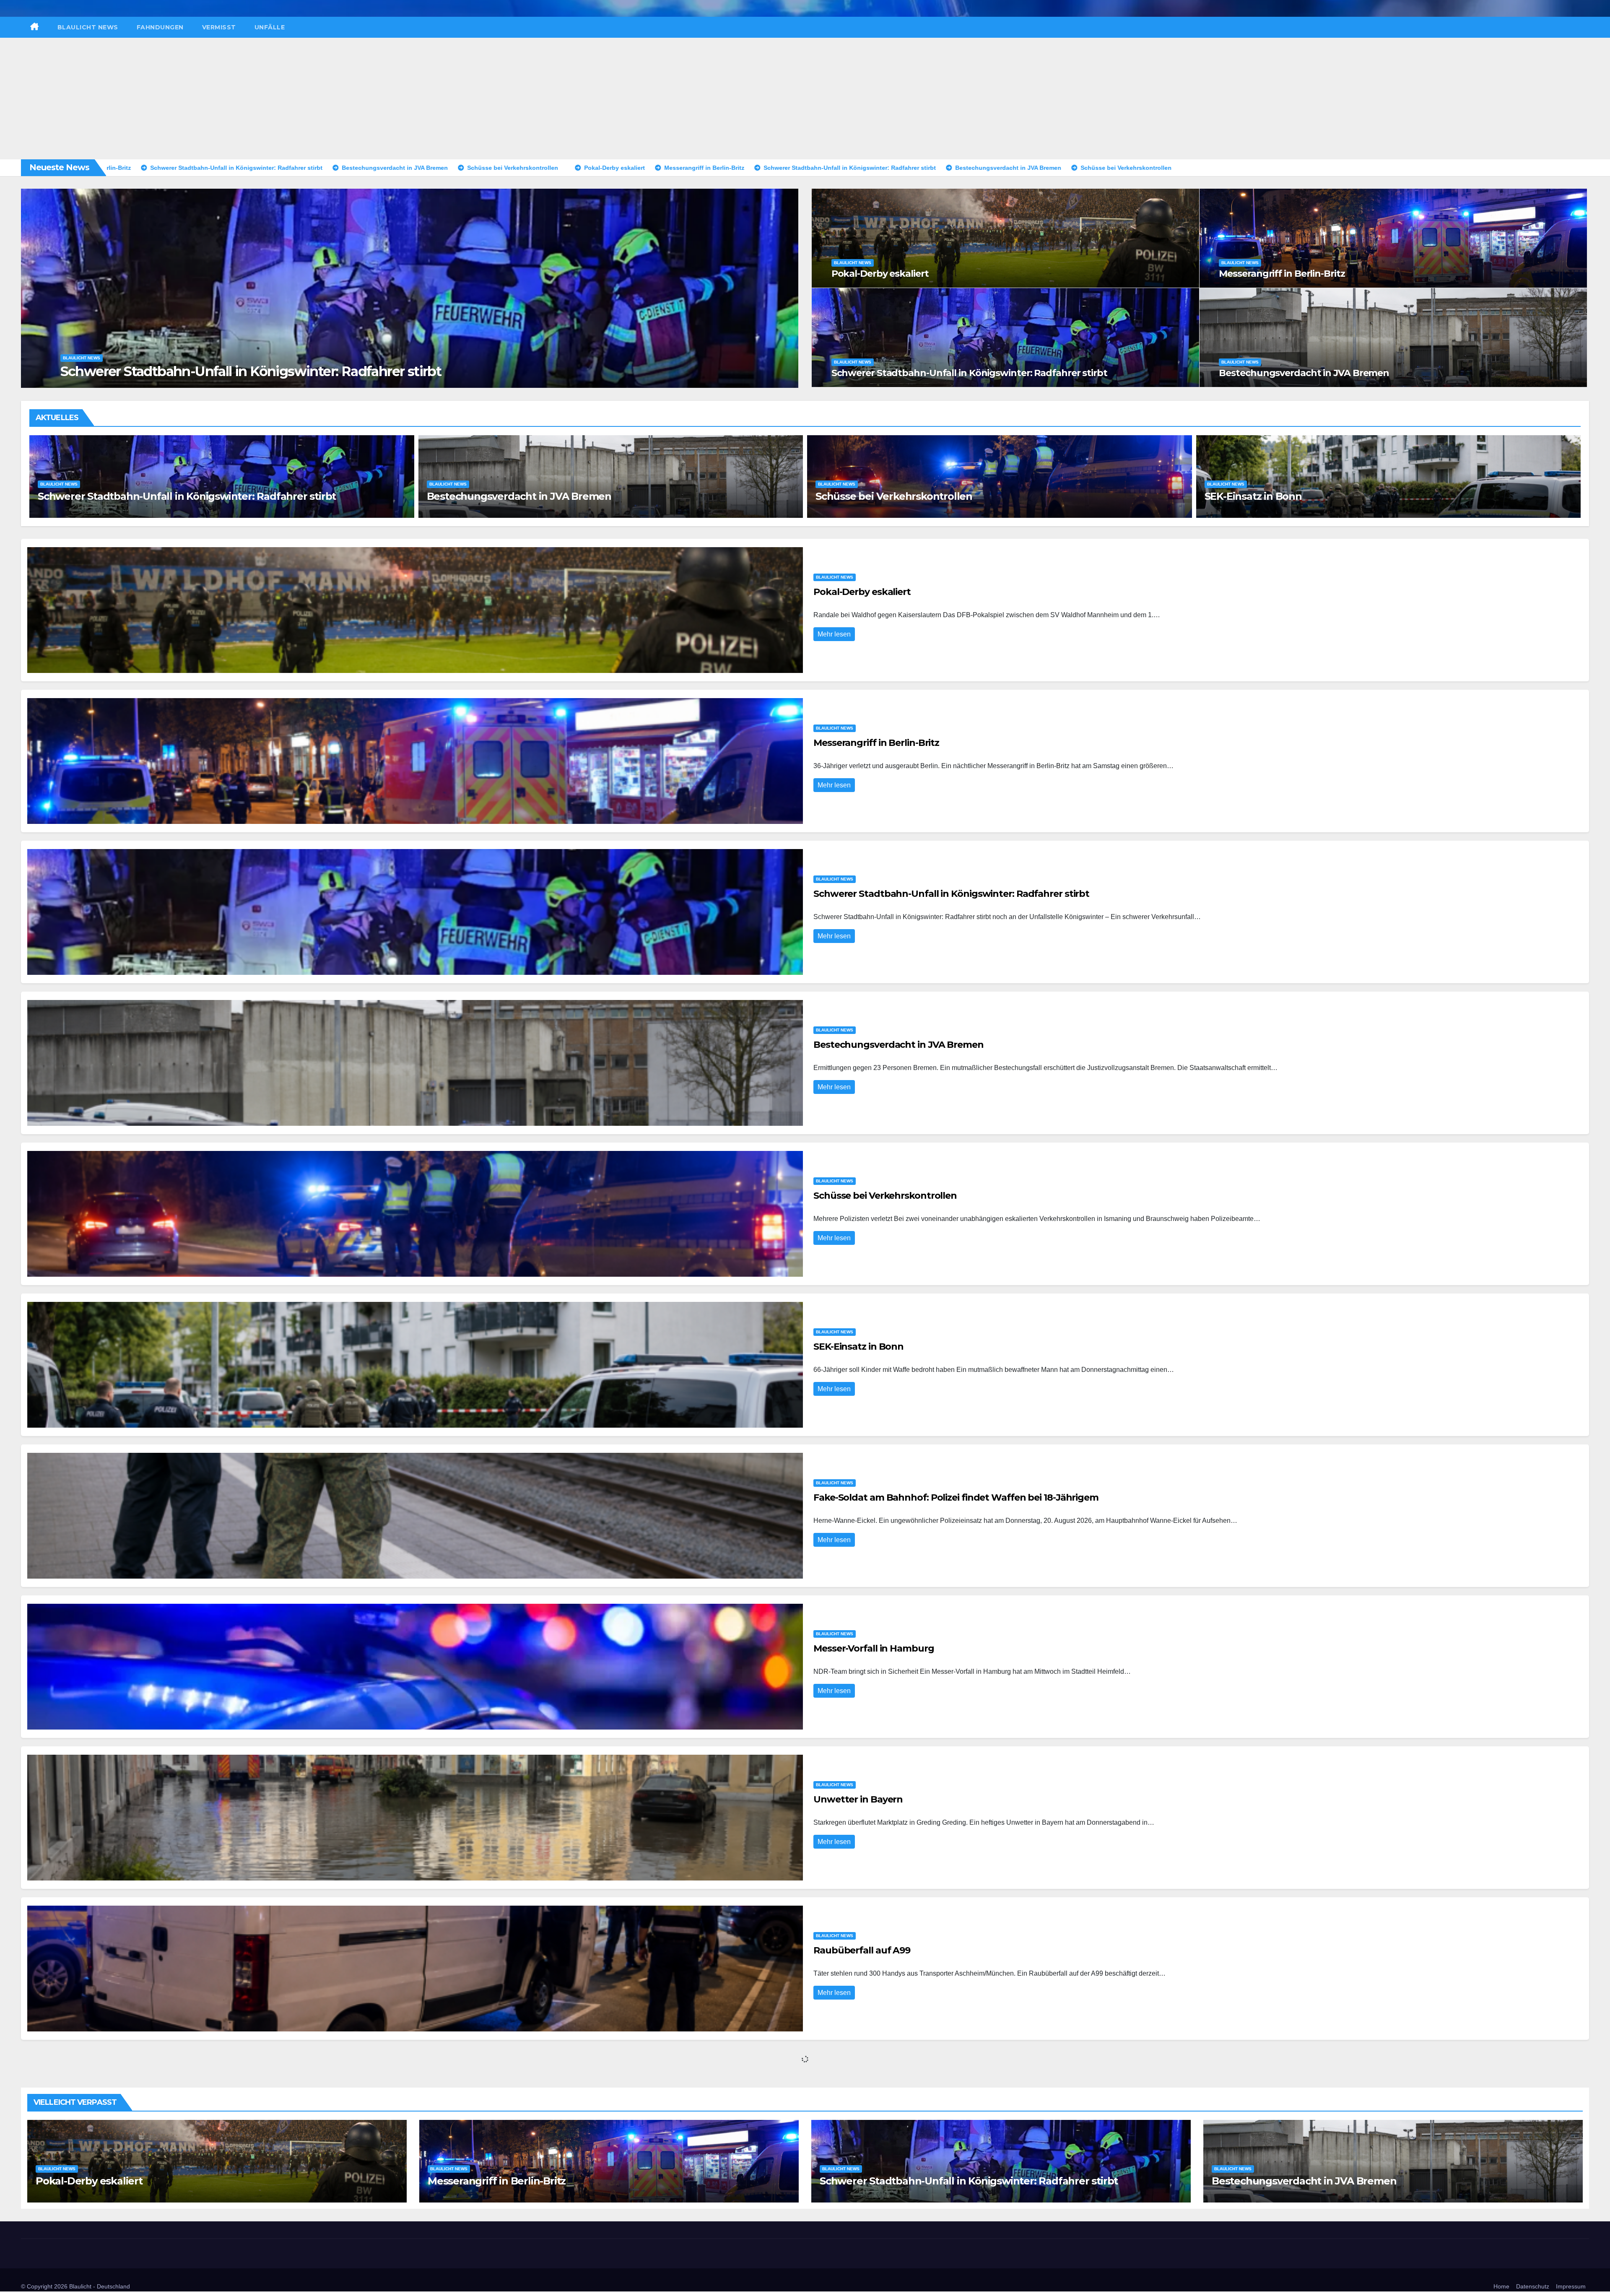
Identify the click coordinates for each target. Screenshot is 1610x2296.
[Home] (35, 27)
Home (1501, 2286)
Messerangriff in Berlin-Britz (149, 371)
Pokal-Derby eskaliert (880, 274)
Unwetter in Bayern (864, 496)
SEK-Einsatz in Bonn (858, 1347)
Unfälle (270, 27)
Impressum (1571, 2286)
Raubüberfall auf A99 (1258, 496)
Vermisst (219, 27)
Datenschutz (1533, 2286)
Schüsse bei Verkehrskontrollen (885, 1196)
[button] (787, 287)
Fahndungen (160, 27)
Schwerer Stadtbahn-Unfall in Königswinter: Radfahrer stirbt (969, 373)
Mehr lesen (834, 634)
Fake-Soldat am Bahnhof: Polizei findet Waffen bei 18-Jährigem (193, 496)
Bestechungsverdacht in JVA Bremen (1304, 373)
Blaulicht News (88, 27)
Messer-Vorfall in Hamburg (493, 496)
